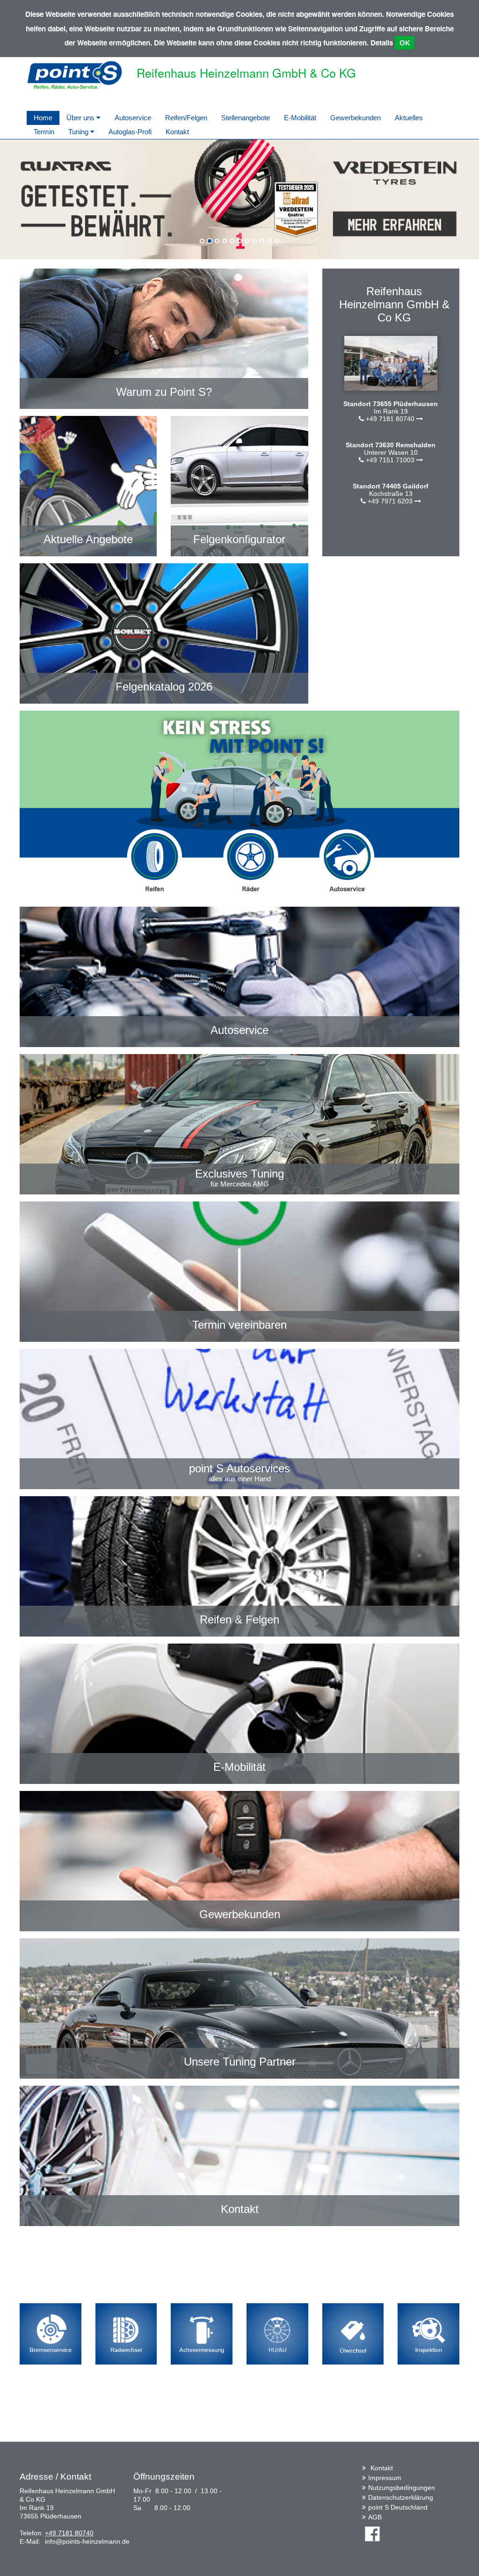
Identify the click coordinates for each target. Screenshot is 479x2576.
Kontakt (177, 132)
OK (405, 43)
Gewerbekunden (356, 118)
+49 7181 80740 (390, 419)
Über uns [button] (81, 118)
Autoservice (133, 118)
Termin (44, 132)
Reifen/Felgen (186, 118)
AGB (375, 2517)
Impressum (385, 2478)
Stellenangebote (246, 118)
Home (43, 118)
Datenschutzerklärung (401, 2497)
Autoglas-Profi (130, 132)
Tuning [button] (79, 132)
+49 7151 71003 (390, 460)
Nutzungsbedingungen (402, 2488)
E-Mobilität (300, 118)
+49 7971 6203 (390, 501)
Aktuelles (409, 118)
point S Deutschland (398, 2507)
